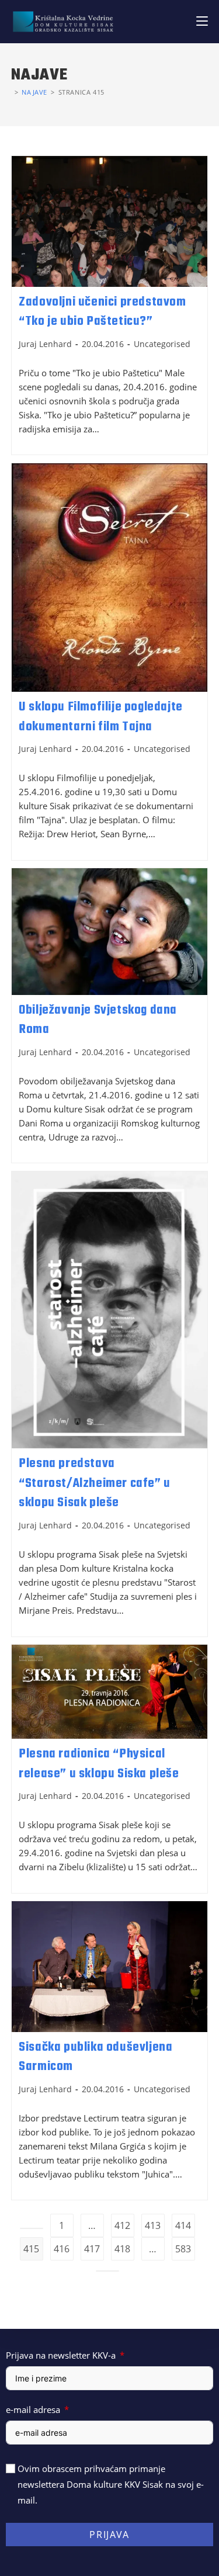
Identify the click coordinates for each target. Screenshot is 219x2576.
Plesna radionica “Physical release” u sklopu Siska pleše (99, 1764)
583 (183, 2249)
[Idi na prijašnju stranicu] (32, 2228)
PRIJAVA (109, 2535)
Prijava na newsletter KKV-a (61, 2355)
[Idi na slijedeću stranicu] (107, 2271)
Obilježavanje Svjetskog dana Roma (98, 1020)
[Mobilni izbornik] (202, 21)
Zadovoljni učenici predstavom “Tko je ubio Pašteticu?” (102, 312)
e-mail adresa (33, 2409)
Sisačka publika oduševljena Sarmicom (95, 2057)
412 (122, 2225)
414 (183, 2225)
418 (122, 2249)
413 (153, 2225)
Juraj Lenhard (45, 344)
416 (62, 2249)
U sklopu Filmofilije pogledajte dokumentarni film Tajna (101, 717)
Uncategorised (162, 344)
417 (92, 2249)
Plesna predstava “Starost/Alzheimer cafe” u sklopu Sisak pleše (95, 1483)
